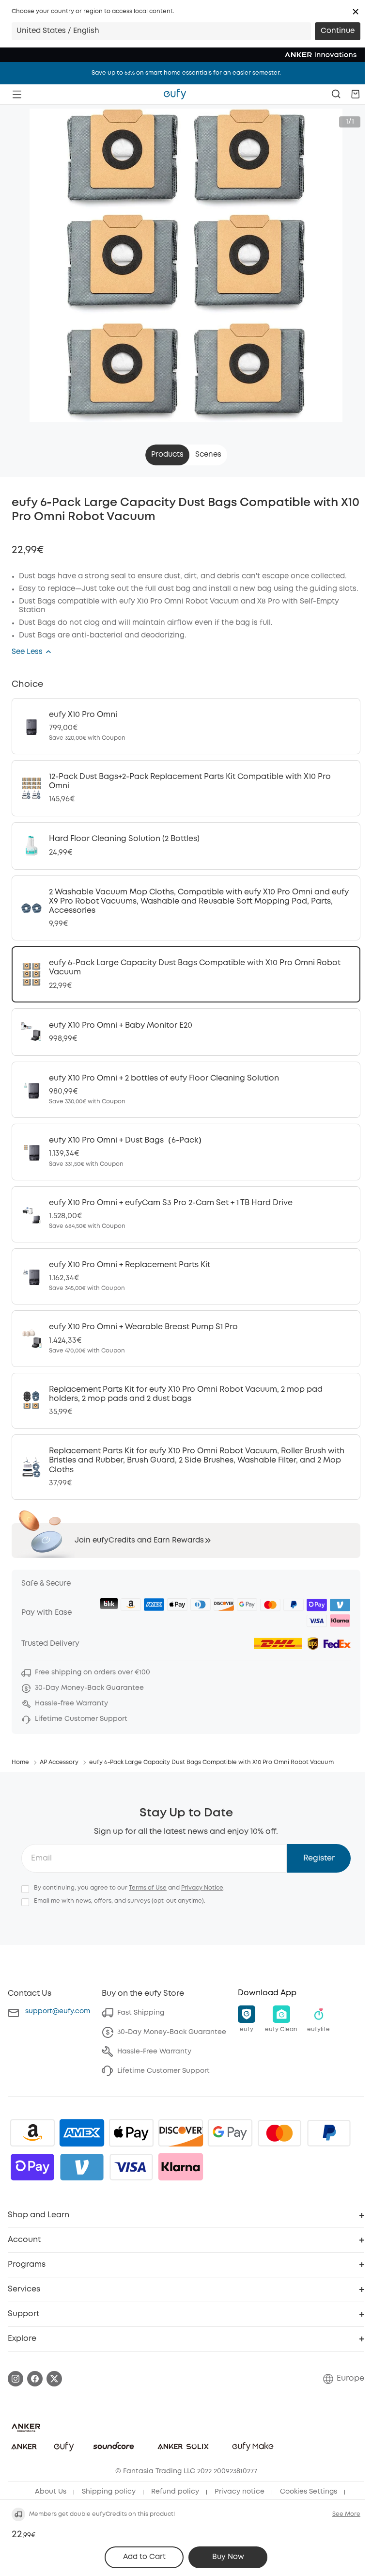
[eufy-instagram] (15, 2379)
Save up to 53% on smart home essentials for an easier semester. (186, 73)
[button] (356, 12)
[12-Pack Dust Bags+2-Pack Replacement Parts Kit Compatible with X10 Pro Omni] (186, 788)
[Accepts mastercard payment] (279, 2133)
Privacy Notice (202, 1888)
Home (20, 1762)
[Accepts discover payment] (181, 2133)
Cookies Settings (309, 2492)
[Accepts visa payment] (131, 2167)
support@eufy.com (58, 2011)
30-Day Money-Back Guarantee (172, 2032)
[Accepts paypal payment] (329, 2133)
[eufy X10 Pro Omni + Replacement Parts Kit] (186, 1276)
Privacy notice (240, 2492)
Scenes (208, 455)
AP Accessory (59, 1762)
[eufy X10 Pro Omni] (186, 726)
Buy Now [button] (228, 2557)
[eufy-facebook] (35, 2379)
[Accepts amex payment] (82, 2133)
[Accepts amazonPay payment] (32, 2133)
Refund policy (175, 2492)
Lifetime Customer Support (163, 2071)
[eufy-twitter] (54, 2379)
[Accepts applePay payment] (131, 2133)
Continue (338, 31)
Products (167, 455)
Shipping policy (109, 2492)
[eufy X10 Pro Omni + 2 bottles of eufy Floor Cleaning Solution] (186, 1090)
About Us (51, 2492)
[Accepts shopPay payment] (32, 2167)
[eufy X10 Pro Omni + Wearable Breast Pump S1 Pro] (186, 1338)
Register (319, 1858)
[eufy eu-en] (175, 94)
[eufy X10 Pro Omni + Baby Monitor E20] (186, 1032)
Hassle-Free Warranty (154, 2051)
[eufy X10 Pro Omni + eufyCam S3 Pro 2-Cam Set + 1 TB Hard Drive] (186, 1214)
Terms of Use (148, 1888)
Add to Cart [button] (144, 2557)
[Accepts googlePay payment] (230, 2133)
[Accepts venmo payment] (82, 2167)
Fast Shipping (141, 2013)
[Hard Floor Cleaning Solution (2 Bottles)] (186, 846)
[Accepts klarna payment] (181, 2167)
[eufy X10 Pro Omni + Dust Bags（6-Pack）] (186, 1152)
